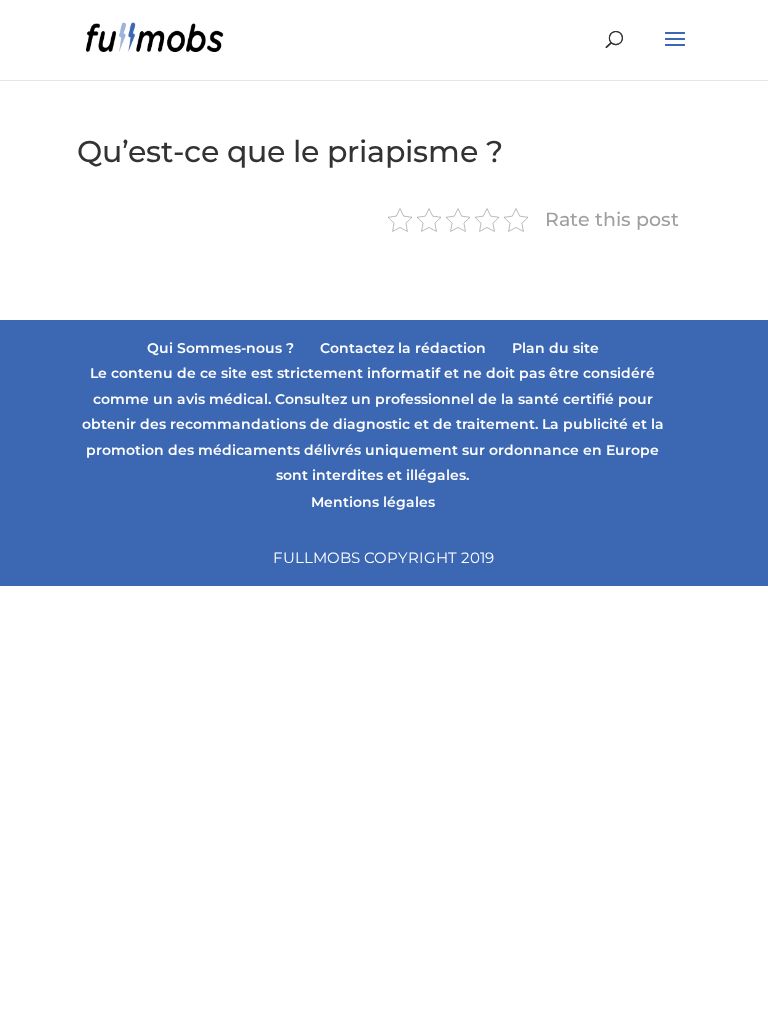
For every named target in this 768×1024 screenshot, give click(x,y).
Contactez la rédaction (403, 348)
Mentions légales (373, 502)
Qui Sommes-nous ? (220, 348)
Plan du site (555, 348)
